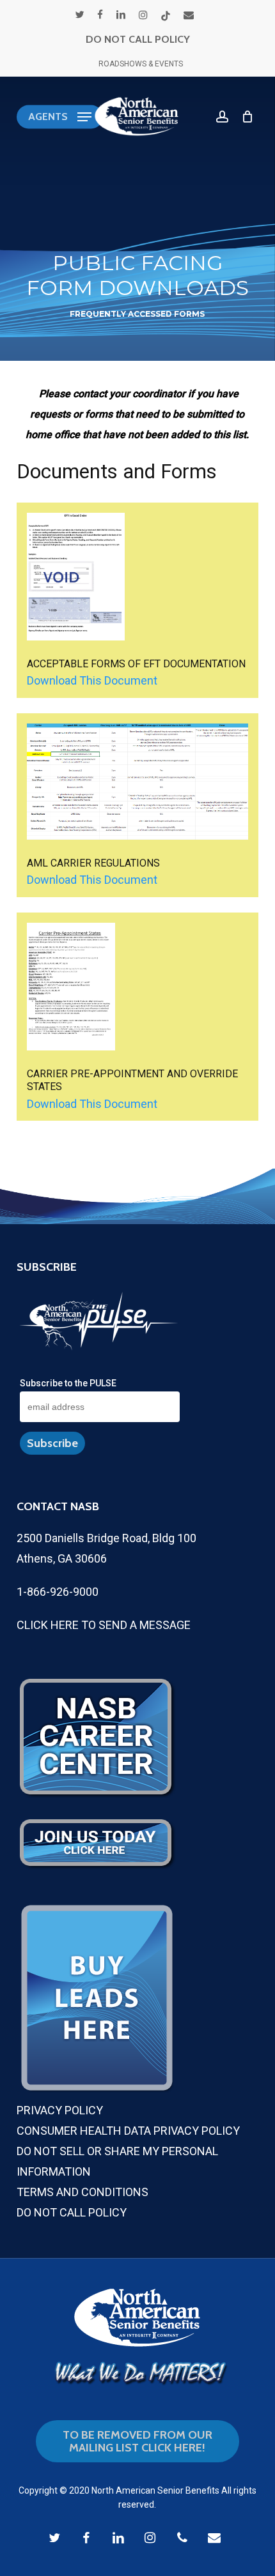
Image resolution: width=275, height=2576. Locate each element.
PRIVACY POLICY (60, 2110)
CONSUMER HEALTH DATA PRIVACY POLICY (128, 2131)
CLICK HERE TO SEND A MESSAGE (104, 1625)
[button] (60, 117)
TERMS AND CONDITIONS (82, 2192)
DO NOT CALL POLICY (138, 39)
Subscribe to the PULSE (68, 1383)
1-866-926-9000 (58, 1592)
